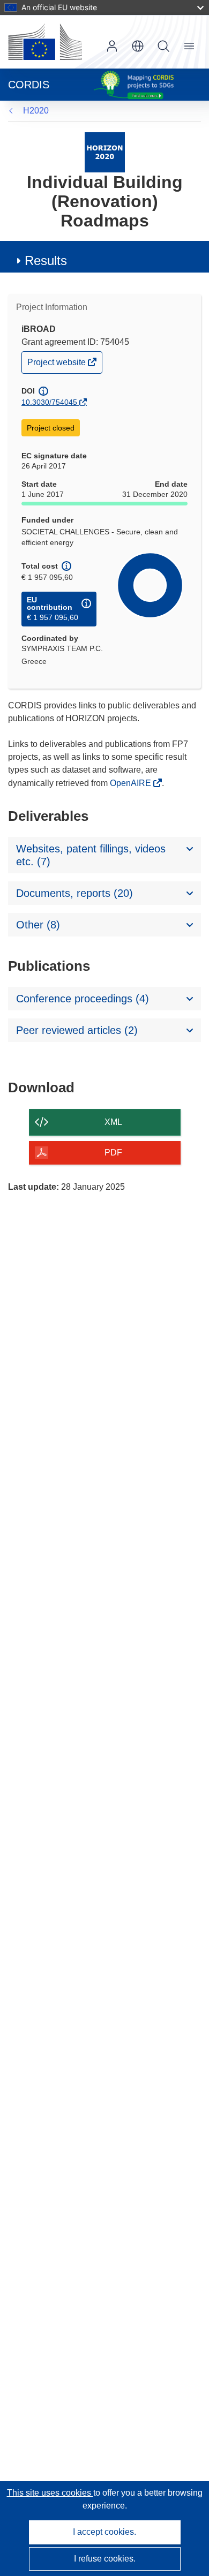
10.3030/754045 (49, 402)
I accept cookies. (104, 2532)
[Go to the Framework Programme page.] (105, 152)
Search (163, 46)
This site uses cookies (50, 2493)
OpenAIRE (132, 783)
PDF (113, 1153)
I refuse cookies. (105, 2559)
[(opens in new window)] (45, 42)
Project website (57, 365)
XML (113, 1122)
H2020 (36, 111)
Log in (112, 46)
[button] (138, 46)
